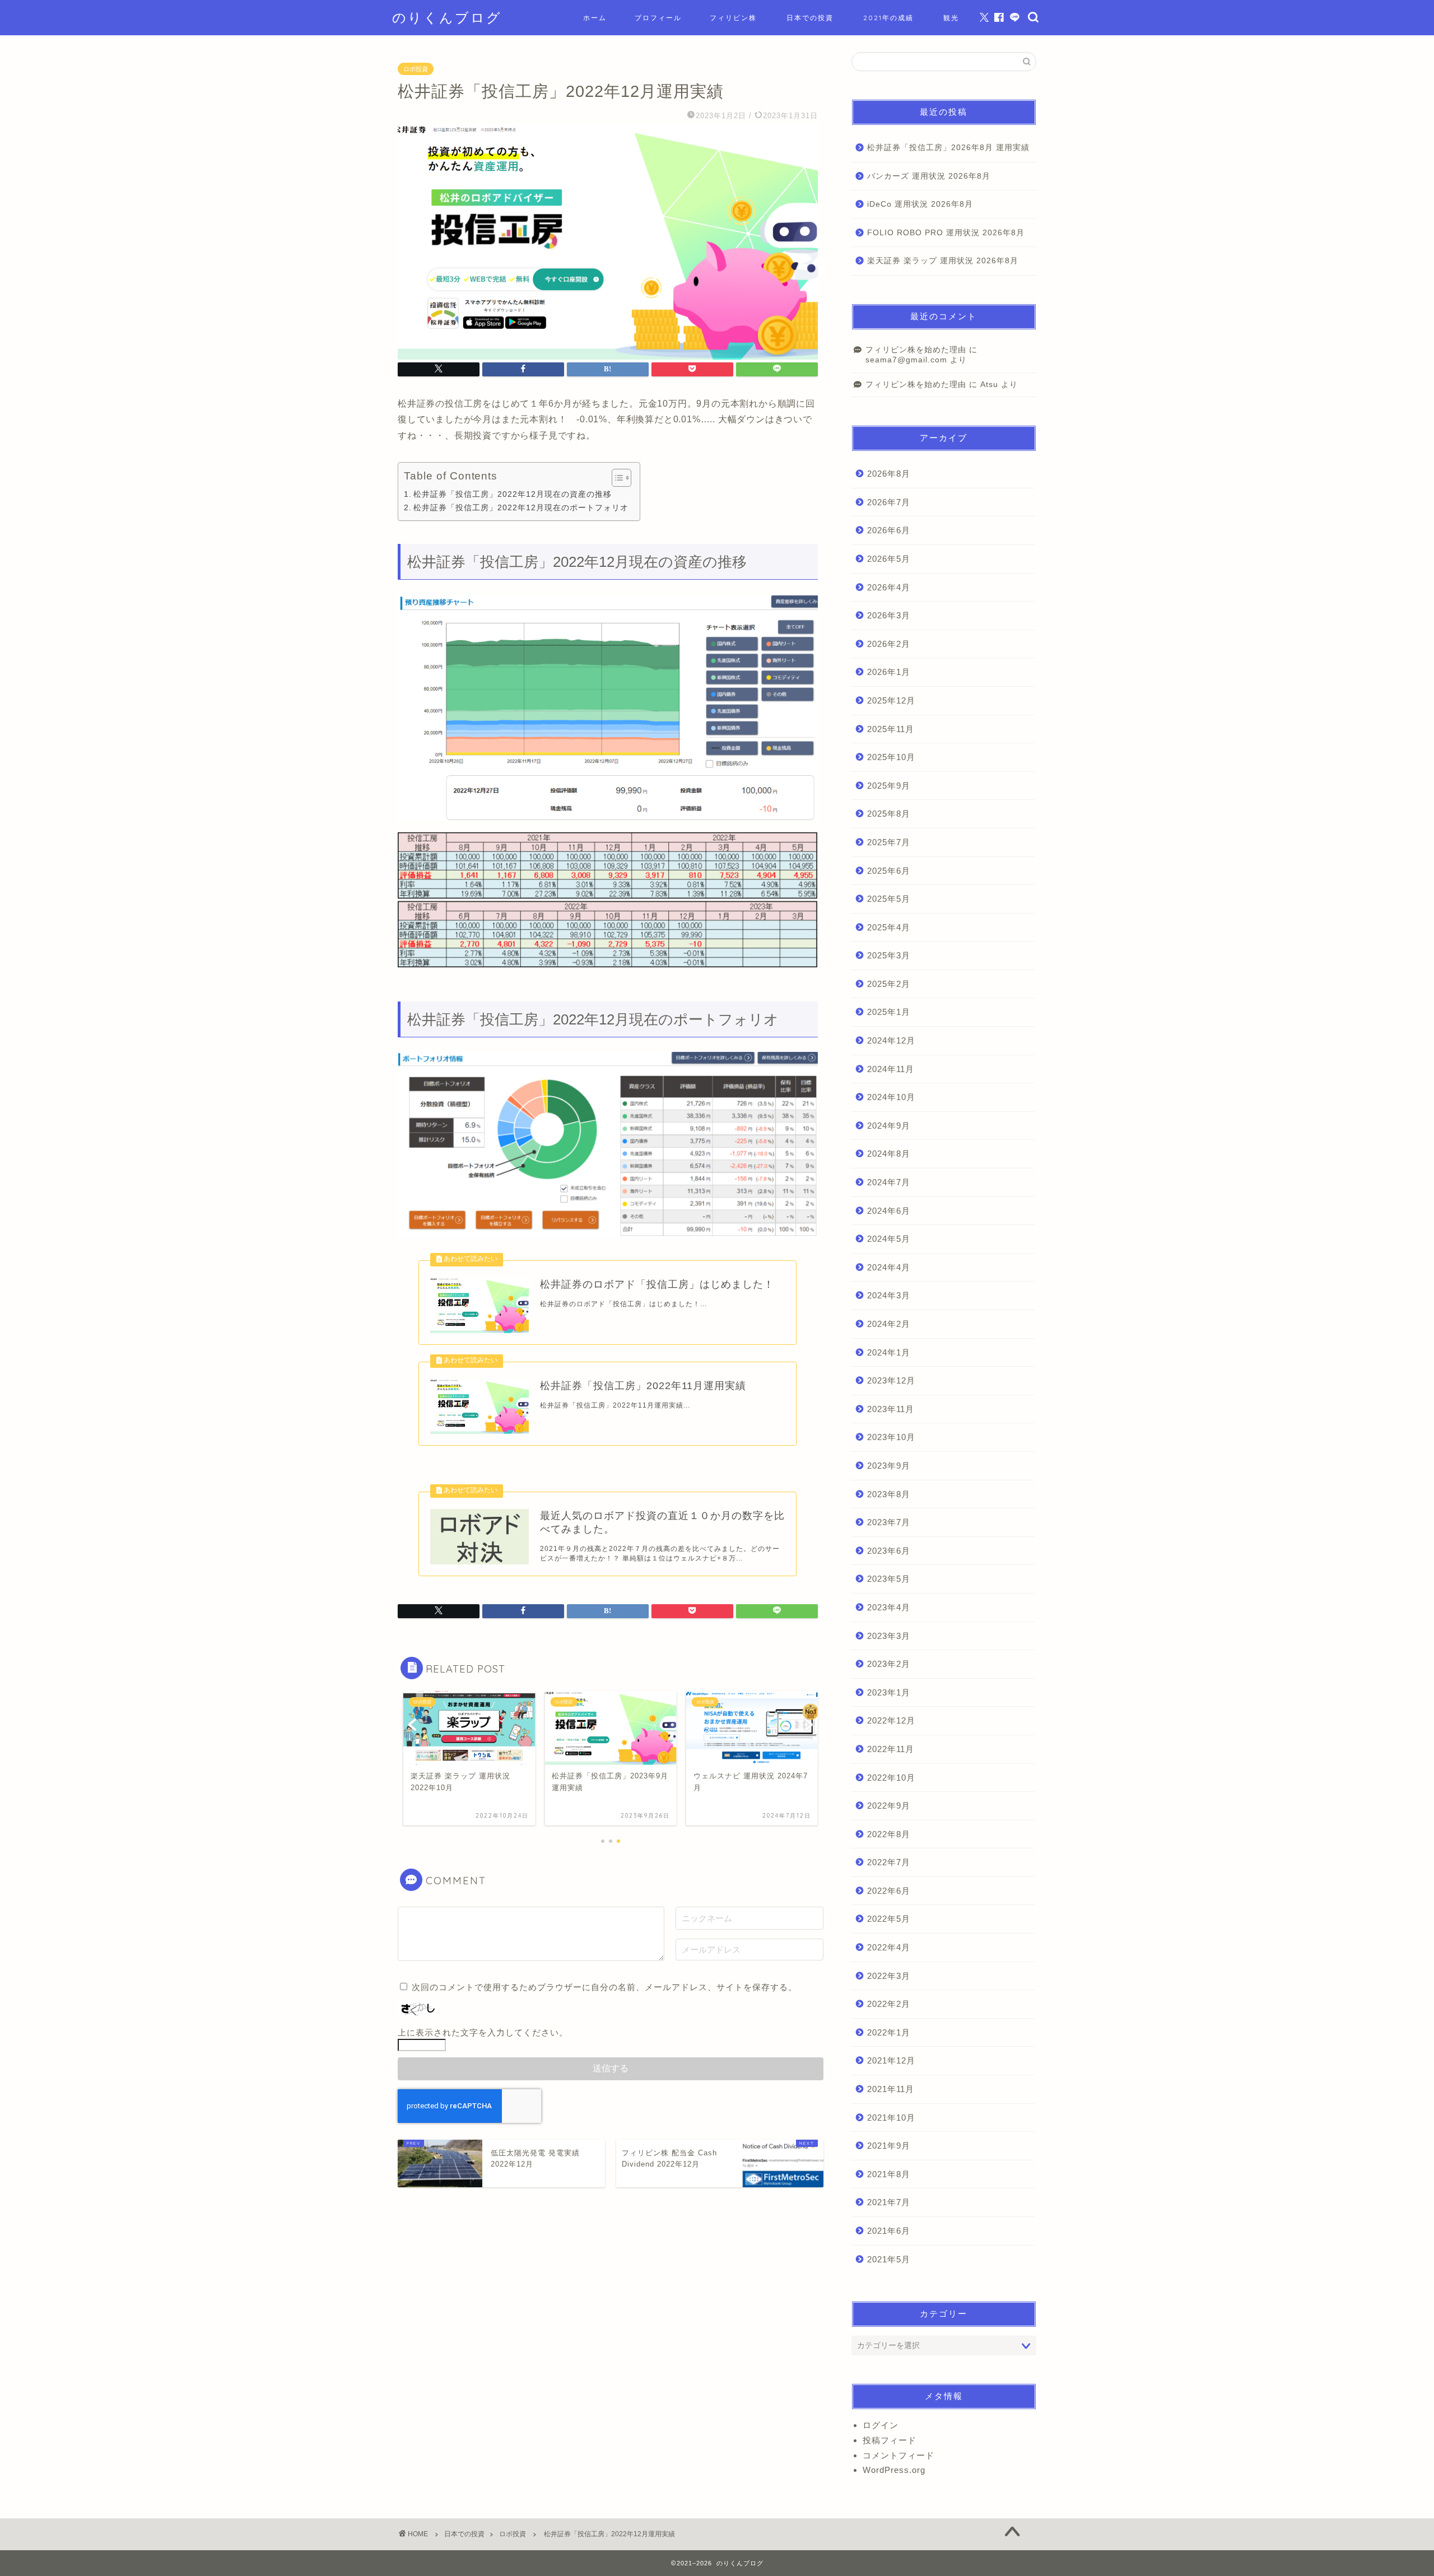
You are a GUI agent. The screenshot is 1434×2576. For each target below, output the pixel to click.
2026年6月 (889, 530)
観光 (951, 18)
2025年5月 (889, 899)
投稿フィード (890, 2440)
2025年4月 (889, 927)
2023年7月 (889, 1522)
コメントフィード (898, 2455)
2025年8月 (889, 814)
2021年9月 (889, 2146)
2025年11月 (891, 729)
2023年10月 (891, 1437)
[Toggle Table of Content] (616, 478)
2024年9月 (889, 1126)
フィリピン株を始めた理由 (916, 350)
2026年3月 (889, 615)
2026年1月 (889, 672)
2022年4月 (889, 1947)
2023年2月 (889, 1664)
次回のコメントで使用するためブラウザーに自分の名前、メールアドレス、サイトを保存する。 (604, 1987)
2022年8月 (889, 1834)
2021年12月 (891, 2060)
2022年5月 (889, 1919)
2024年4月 (889, 1267)
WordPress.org (894, 2470)
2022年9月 (889, 1806)
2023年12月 (891, 1380)
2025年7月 (889, 842)
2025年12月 (891, 700)
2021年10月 (891, 2118)
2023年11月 (891, 1409)
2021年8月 (889, 2174)
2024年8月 (889, 1154)
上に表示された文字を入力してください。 (483, 2032)
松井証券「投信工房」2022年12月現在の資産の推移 (513, 494)
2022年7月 (889, 1862)
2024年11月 (891, 1069)
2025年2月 (889, 984)
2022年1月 (889, 2032)
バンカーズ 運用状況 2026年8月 (929, 176)
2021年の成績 (888, 18)
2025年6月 (889, 871)
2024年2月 (889, 1324)
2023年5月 (889, 1579)
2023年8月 (889, 1494)
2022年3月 (889, 1976)
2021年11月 (891, 2089)
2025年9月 (889, 786)
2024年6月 (889, 1211)
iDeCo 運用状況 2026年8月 (920, 204)
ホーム (595, 18)
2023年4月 (889, 1607)
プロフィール (658, 18)
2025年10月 (891, 757)
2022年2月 (889, 2004)
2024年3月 (889, 1295)
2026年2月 (889, 644)
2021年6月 (889, 2231)
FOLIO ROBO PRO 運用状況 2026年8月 (946, 233)
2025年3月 (889, 955)
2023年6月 (889, 1551)
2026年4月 (889, 587)
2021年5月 (889, 2259)
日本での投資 (810, 18)
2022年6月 (889, 1891)
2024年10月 (891, 1097)
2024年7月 (889, 1182)
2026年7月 (889, 502)
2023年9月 (889, 1466)
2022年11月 (891, 1749)
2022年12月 (891, 1720)
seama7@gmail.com (906, 360)
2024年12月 (891, 1040)
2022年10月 (891, 1778)
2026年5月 (889, 559)
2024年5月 (889, 1239)
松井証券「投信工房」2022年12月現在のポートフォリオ (521, 507)
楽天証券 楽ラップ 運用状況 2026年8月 (943, 261)
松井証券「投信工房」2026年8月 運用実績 (948, 148)
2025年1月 (889, 1012)
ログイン (881, 2425)
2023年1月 (889, 1692)
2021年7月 (889, 2202)
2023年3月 (889, 1636)
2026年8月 (889, 474)
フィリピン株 (733, 18)
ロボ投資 (416, 69)
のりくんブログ (447, 17)
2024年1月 (889, 1352)
